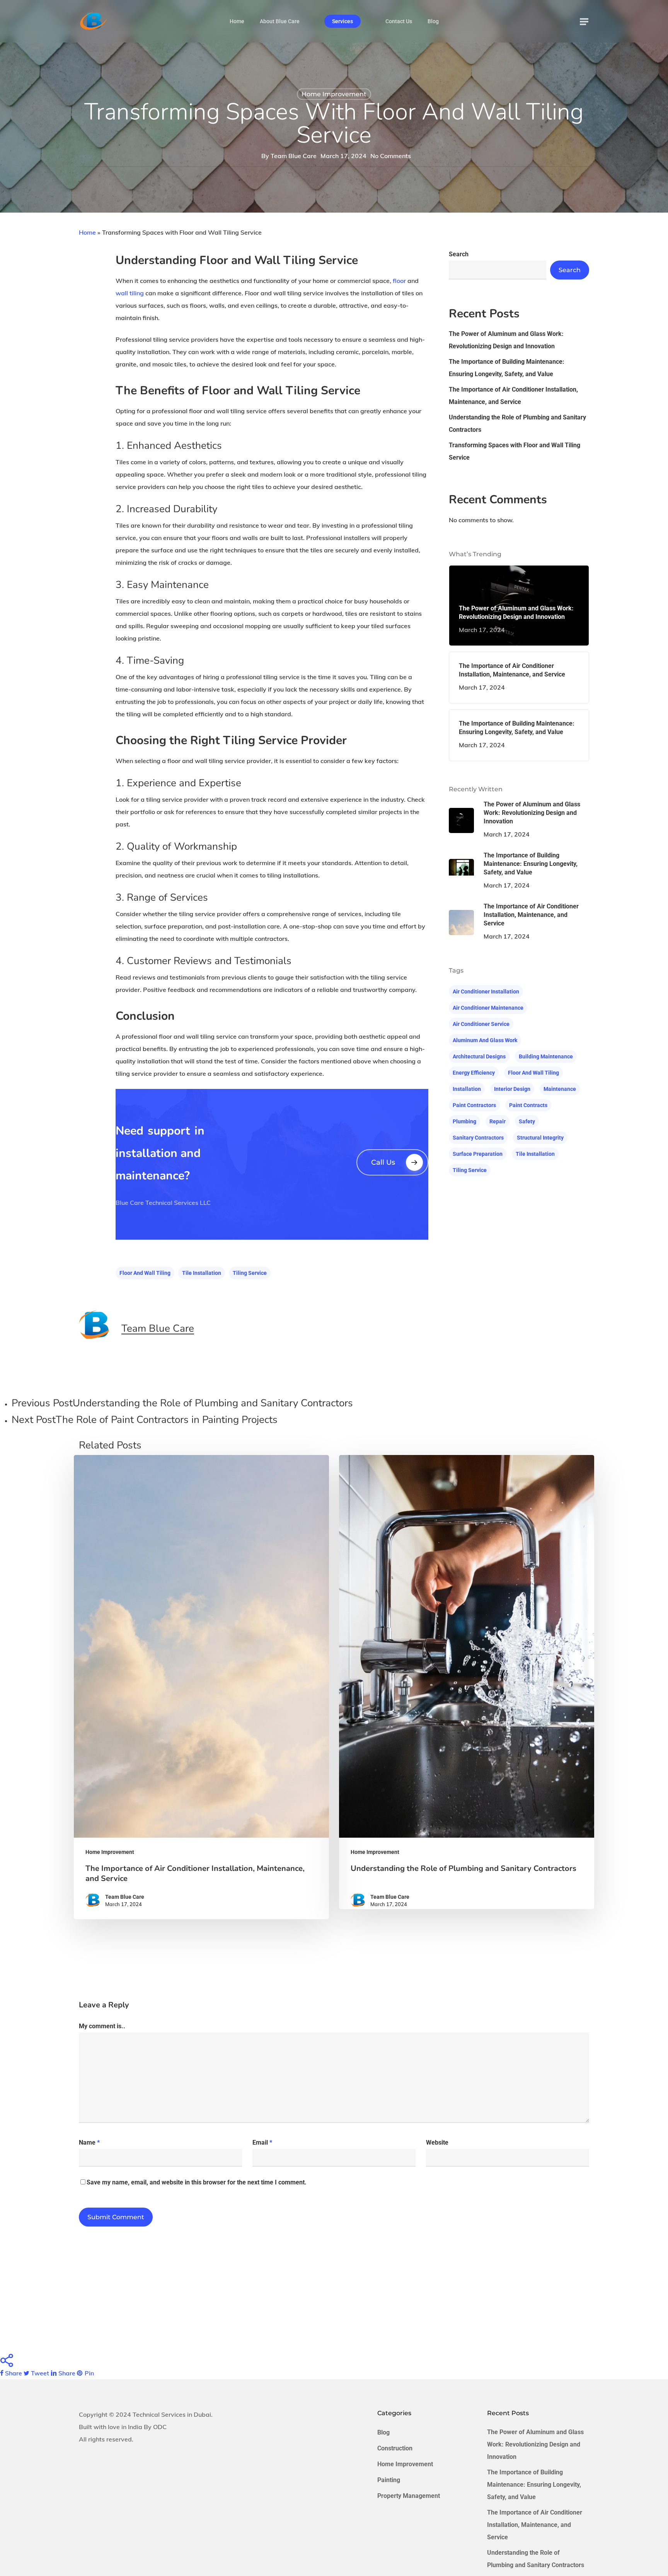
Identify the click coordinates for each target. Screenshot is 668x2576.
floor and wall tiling (145, 1273)
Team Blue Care (294, 156)
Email (262, 2142)
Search (459, 254)
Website (437, 2142)
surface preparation (478, 1154)
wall (122, 293)
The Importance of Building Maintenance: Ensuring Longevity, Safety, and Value (507, 368)
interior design (512, 1089)
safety (527, 1121)
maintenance (560, 1089)
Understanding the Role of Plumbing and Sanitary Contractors (517, 423)
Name (89, 2142)
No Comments (391, 156)
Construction (395, 2448)
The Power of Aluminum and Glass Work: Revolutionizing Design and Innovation (506, 340)
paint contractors (474, 1105)
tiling (137, 293)
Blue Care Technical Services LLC (163, 1203)
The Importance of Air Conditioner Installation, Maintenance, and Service (513, 396)
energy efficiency (474, 1073)
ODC (160, 2427)
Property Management (409, 2496)
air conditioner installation (486, 992)
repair (498, 1121)
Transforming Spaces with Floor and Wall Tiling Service (515, 451)
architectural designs (479, 1056)
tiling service (250, 1273)
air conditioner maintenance (488, 1008)
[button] (584, 21)
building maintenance (546, 1056)
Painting (389, 2480)
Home (87, 232)
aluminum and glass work (485, 1040)
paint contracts (528, 1105)
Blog (383, 2432)
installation (467, 1089)
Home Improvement (334, 94)
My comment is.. (102, 2026)
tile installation (202, 1273)
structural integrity (540, 1138)
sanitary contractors (478, 1138)
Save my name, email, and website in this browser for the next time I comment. (197, 2182)
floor (399, 281)
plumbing (464, 1121)
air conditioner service (481, 1024)
